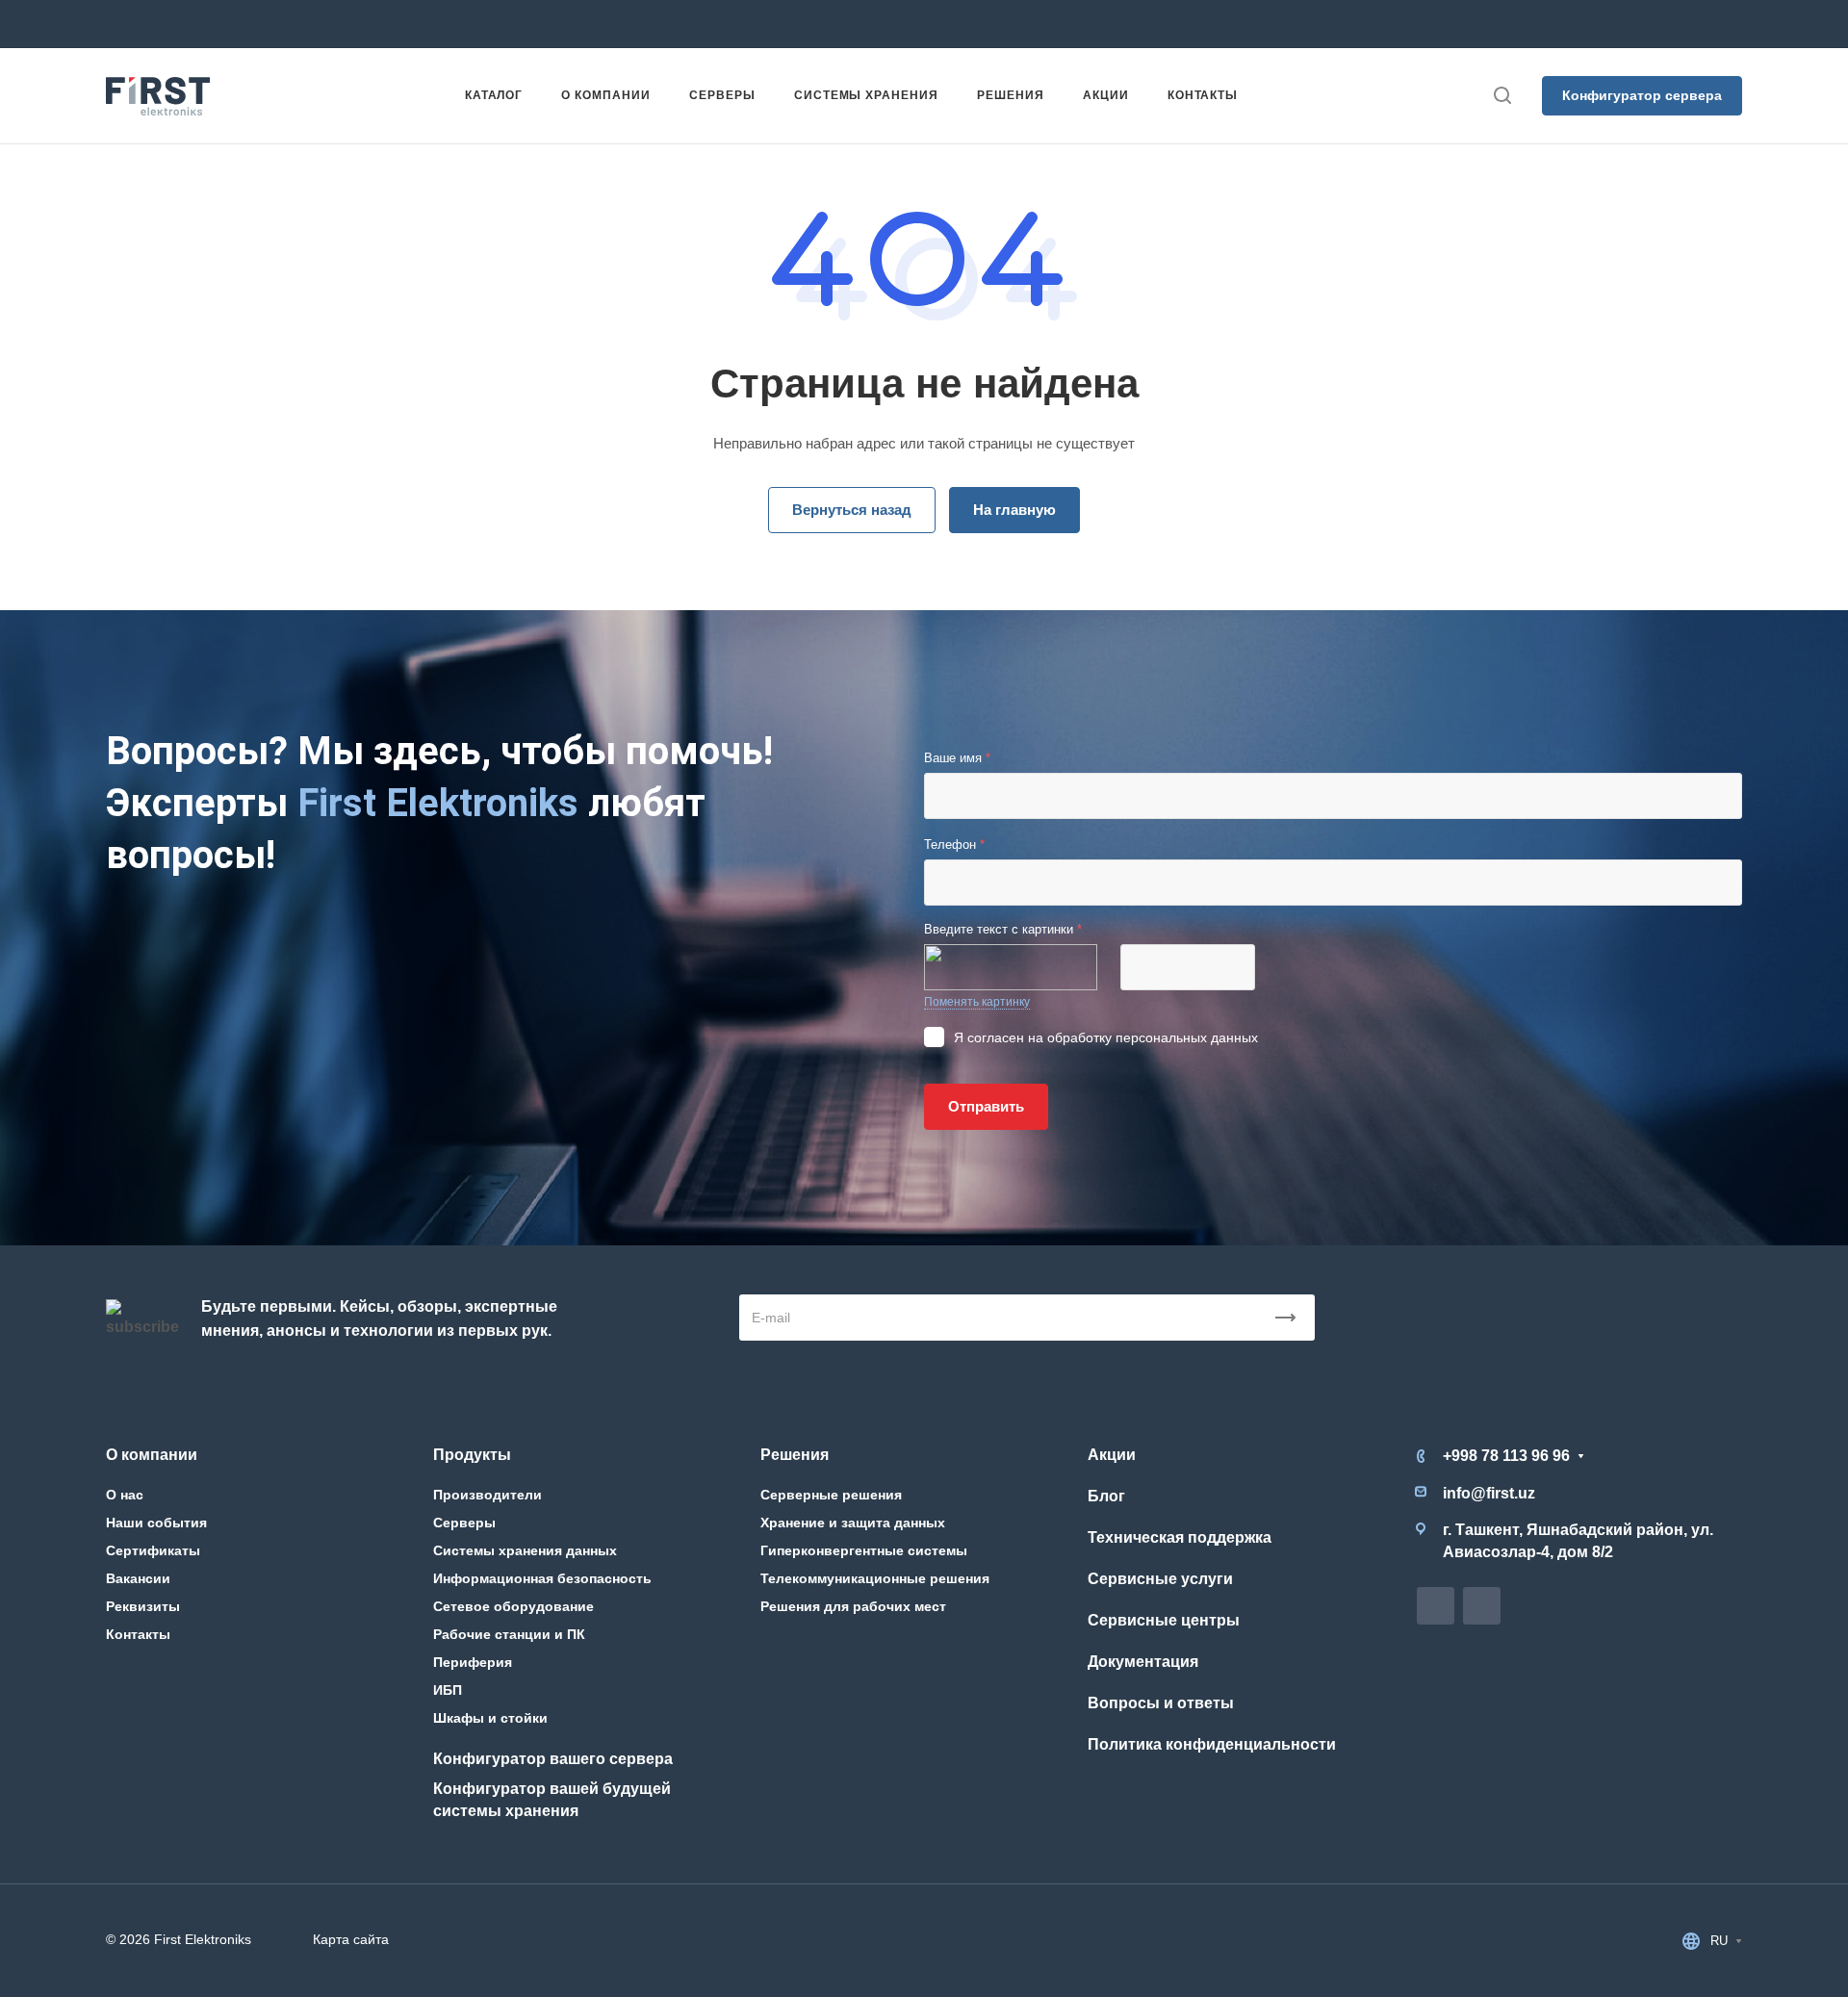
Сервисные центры (1164, 1620)
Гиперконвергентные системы (864, 1550)
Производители (488, 1495)
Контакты (138, 1634)
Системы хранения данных (525, 1550)
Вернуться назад (852, 510)
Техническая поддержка (1180, 1537)
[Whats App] (1032, 24)
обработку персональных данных (1153, 1037)
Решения (795, 1455)
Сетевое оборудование (513, 1606)
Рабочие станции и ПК (509, 1634)
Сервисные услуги (1160, 1579)
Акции (1112, 1455)
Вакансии (138, 1578)
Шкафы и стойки (490, 1718)
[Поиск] (1502, 96)
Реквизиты (143, 1606)
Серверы (464, 1523)
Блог (1106, 1496)
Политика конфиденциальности (1212, 1744)
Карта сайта (351, 1939)
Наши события (156, 1523)
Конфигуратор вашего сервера (553, 1759)
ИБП (448, 1690)
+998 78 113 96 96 (427, 24)
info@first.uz (699, 24)
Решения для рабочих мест (853, 1606)
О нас (125, 1495)
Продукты (472, 1455)
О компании (152, 1455)
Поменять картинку (977, 1002)
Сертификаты (153, 1550)
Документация (1143, 1662)
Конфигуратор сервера (1642, 95)
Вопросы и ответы (1161, 1703)
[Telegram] (997, 24)
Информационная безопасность (542, 1578)
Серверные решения (831, 1495)
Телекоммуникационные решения (875, 1578)
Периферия (473, 1662)
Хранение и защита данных (853, 1523)
